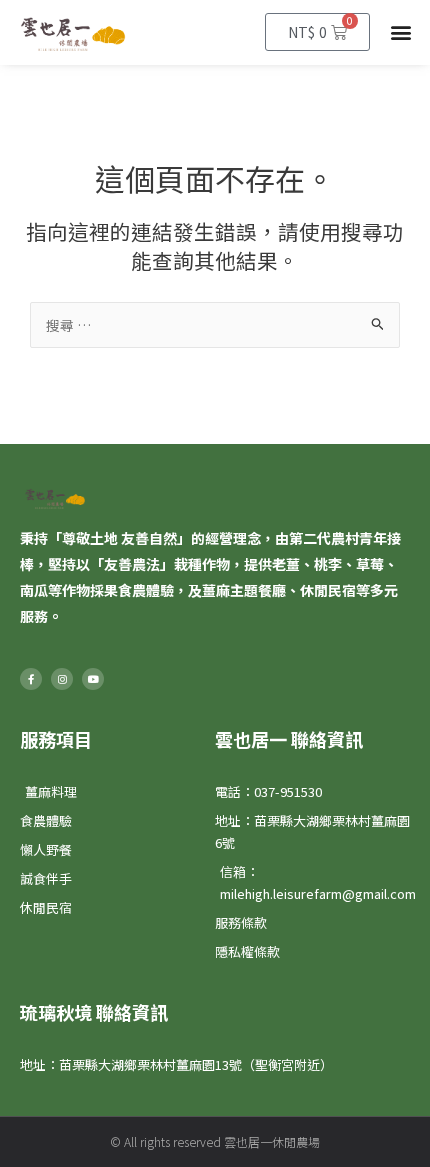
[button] (401, 32)
